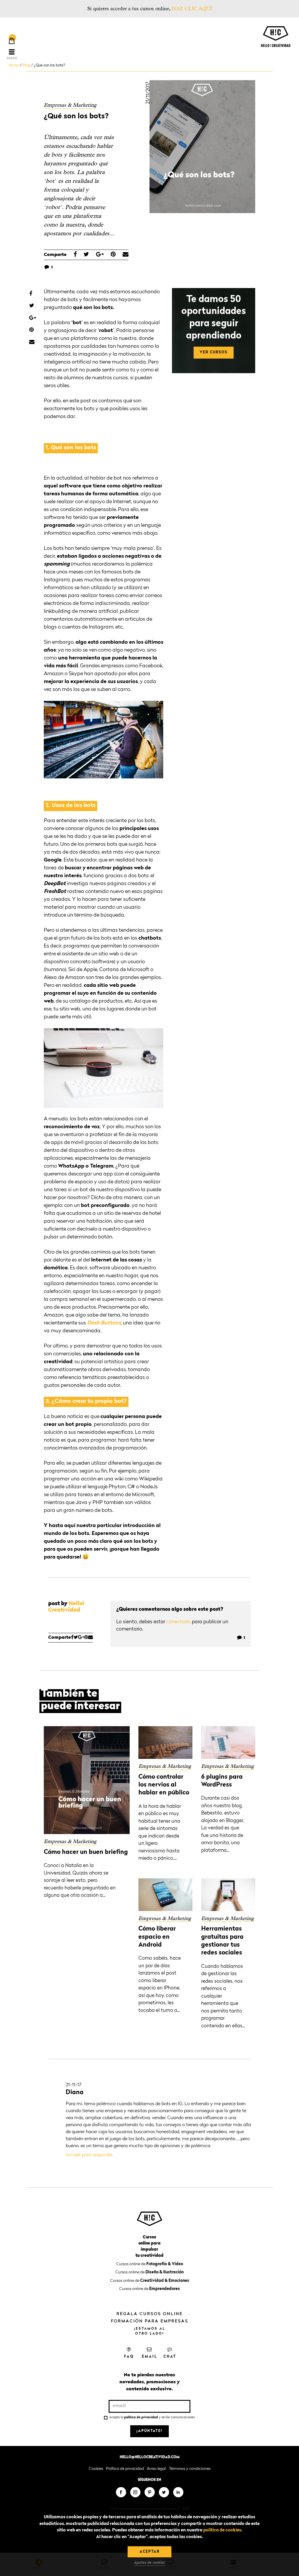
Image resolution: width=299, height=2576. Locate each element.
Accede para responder (89, 2155)
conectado (178, 1622)
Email (150, 2357)
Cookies (96, 2469)
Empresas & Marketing (70, 105)
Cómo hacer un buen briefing (86, 1852)
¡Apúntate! (149, 2431)
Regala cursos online (150, 2314)
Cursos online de (150, 2264)
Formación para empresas (150, 2321)
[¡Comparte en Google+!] (100, 255)
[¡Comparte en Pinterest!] (113, 255)
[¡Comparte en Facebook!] (75, 255)
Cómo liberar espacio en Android (157, 1937)
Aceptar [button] (150, 2552)
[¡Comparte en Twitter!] (86, 255)
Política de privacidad (125, 2469)
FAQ (129, 2357)
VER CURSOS (214, 352)
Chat (170, 2357)
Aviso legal (156, 2469)
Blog (26, 65)
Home (14, 65)
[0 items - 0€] (12, 41)
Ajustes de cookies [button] (149, 2563)
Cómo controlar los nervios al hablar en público (164, 1785)
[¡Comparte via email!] (126, 255)
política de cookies (222, 2530)
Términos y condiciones (190, 2469)
